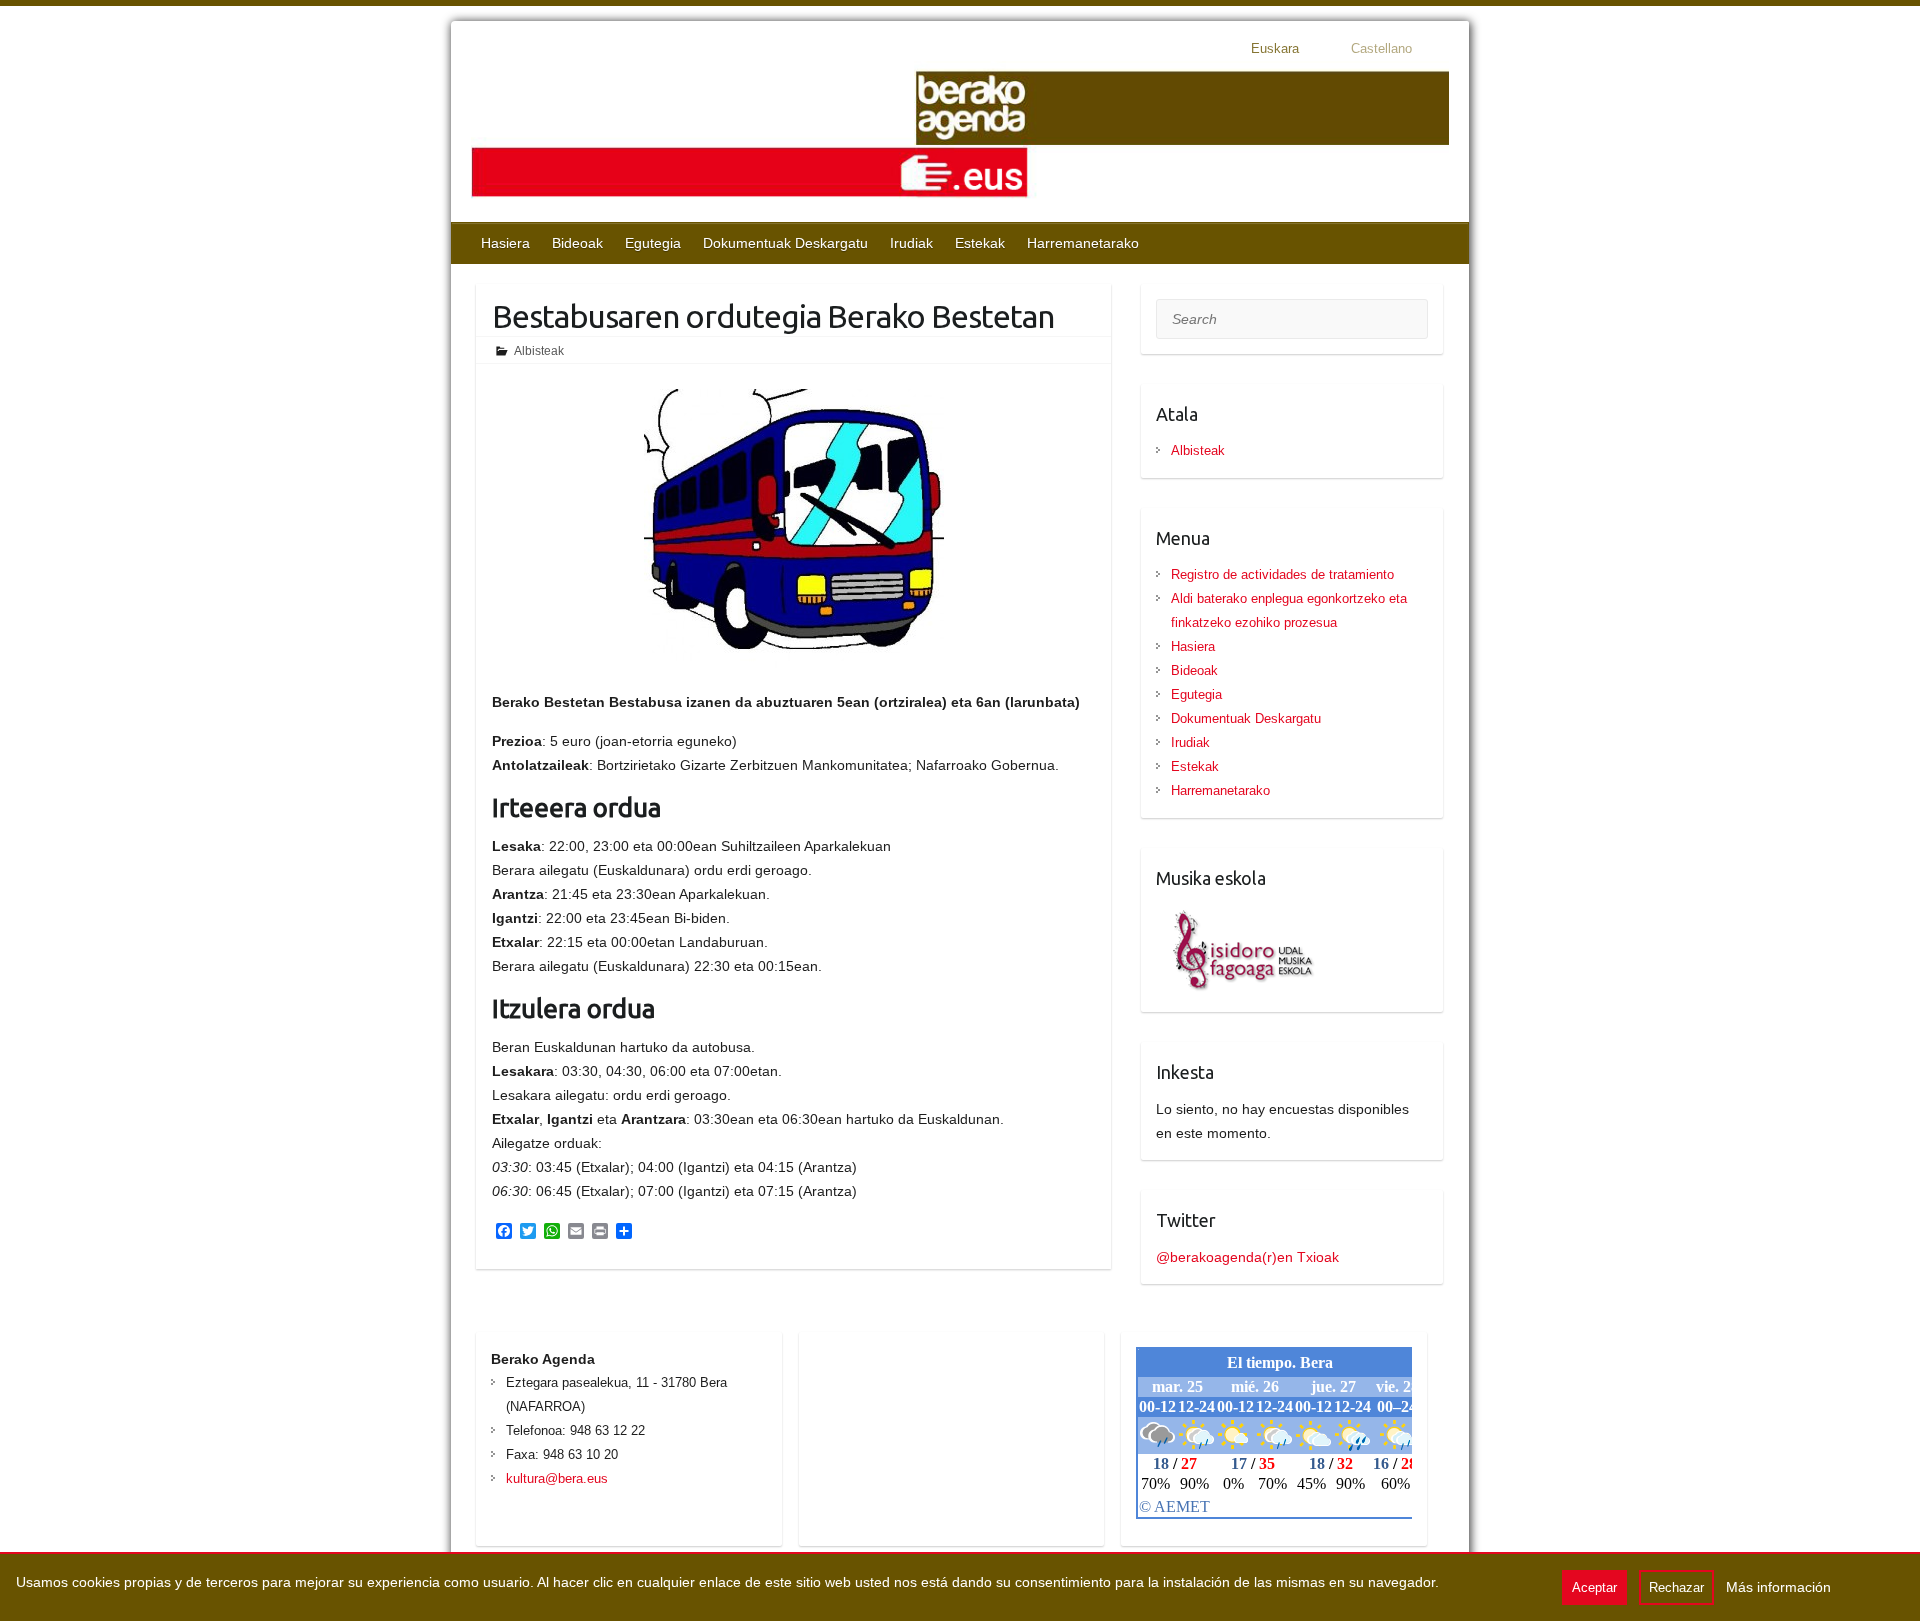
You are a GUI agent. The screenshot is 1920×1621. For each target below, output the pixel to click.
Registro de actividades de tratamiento (1282, 574)
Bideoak (577, 243)
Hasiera (505, 243)
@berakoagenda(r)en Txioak (1247, 1257)
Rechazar (1676, 1587)
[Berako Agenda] (960, 136)
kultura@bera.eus (557, 1478)
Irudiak (911, 243)
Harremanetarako (1083, 243)
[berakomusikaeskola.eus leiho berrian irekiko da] (1236, 915)
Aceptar (1594, 1587)
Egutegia (653, 243)
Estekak (980, 243)
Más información (1778, 1587)
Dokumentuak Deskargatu (785, 243)
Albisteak (539, 351)
